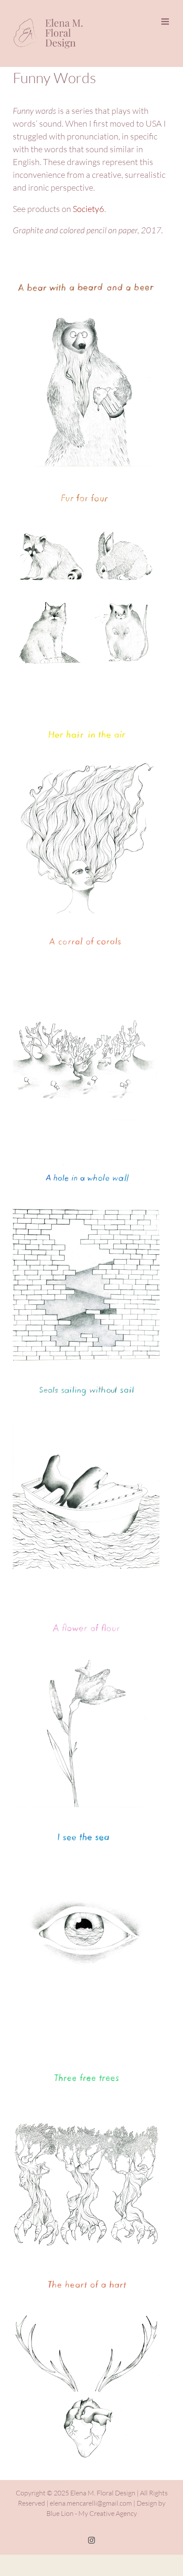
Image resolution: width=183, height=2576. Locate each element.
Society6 (89, 209)
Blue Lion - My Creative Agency (92, 2513)
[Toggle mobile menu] (166, 22)
